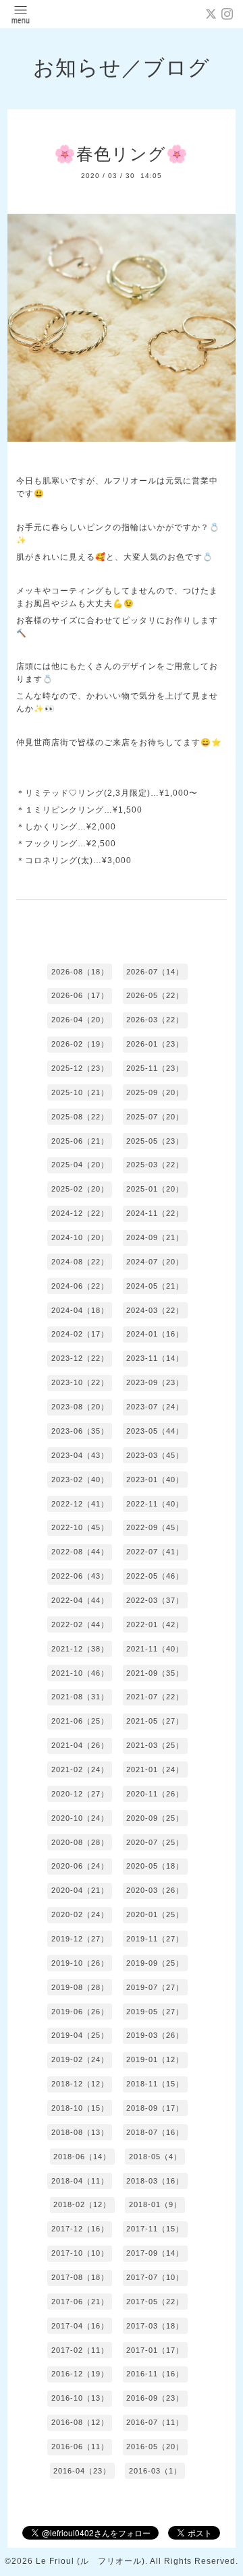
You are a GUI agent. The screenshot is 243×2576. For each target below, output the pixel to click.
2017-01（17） (155, 2350)
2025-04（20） (80, 1165)
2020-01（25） (155, 1914)
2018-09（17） (155, 2108)
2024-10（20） (80, 1237)
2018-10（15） (80, 2108)
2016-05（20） (155, 2447)
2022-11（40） (155, 1504)
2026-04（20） (80, 1020)
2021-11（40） (155, 1649)
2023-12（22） (80, 1358)
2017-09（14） (155, 2253)
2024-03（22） (155, 1310)
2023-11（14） (155, 1358)
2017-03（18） (155, 2326)
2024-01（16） (155, 1334)
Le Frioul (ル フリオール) (90, 2561)
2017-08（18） (80, 2277)
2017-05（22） (155, 2302)
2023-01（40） (155, 1480)
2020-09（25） (155, 1818)
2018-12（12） (80, 2084)
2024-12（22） (80, 1213)
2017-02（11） (80, 2350)
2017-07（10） (155, 2277)
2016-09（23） (155, 2398)
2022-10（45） (80, 1527)
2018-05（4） (155, 2157)
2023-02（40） (80, 1480)
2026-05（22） (155, 995)
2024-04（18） (80, 1310)
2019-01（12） (155, 2059)
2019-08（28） (80, 1987)
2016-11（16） (155, 2374)
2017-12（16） (80, 2229)
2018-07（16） (155, 2132)
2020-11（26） (155, 1794)
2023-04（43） (80, 1455)
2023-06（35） (80, 1431)
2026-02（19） (80, 1044)
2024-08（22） (80, 1262)
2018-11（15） (155, 2084)
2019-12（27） (80, 1939)
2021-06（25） (80, 1721)
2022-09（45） (155, 1527)
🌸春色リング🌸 (121, 154)
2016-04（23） (82, 2471)
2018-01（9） (155, 2204)
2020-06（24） (80, 1866)
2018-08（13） (80, 2132)
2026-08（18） (80, 972)
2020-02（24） (80, 1914)
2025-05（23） (155, 1141)
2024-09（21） (155, 1237)
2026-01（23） (155, 1044)
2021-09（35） (155, 1673)
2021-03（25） (155, 1745)
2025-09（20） (155, 1092)
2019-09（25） (155, 1963)
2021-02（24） (80, 1769)
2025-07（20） (155, 1117)
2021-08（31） (80, 1697)
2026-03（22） (155, 1020)
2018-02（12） (82, 2204)
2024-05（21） (155, 1286)
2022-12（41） (80, 1504)
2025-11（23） (155, 1068)
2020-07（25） (155, 1842)
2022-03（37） (155, 1600)
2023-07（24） (155, 1407)
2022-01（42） (155, 1624)
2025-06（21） (80, 1141)
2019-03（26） (155, 2035)
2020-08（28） (80, 1842)
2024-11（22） (155, 1213)
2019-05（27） (155, 2012)
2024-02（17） (80, 1334)
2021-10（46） (80, 1673)
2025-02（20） (80, 1189)
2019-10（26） (80, 1963)
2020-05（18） (155, 1866)
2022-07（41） (155, 1552)
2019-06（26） (80, 2012)
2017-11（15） (155, 2229)
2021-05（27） (155, 1721)
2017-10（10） (80, 2253)
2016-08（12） (80, 2422)
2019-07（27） (155, 1987)
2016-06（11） (80, 2447)
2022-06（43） (80, 1576)
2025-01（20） (155, 1189)
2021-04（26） (80, 1745)
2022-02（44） (80, 1624)
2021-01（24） (155, 1769)
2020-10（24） (80, 1818)
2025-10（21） (80, 1092)
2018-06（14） (82, 2157)
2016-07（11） (155, 2422)
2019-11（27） (155, 1939)
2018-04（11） (80, 2181)
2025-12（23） (80, 1068)
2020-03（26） (155, 1890)
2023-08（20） (80, 1407)
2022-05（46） (155, 1576)
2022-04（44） (80, 1600)
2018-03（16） (155, 2181)
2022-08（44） (80, 1552)
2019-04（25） (80, 2035)
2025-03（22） (155, 1165)
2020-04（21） (80, 1890)
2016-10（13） (80, 2398)
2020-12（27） (80, 1794)
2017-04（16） (80, 2326)
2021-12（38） (80, 1649)
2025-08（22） (80, 1117)
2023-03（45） (155, 1455)
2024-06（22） (80, 1286)
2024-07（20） (155, 1262)
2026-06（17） (80, 995)
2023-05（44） (155, 1431)
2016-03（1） (155, 2471)
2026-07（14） (155, 972)
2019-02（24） (80, 2059)
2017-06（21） (80, 2302)
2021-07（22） (155, 1697)
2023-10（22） (80, 1382)
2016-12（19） (80, 2374)
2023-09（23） (155, 1382)
